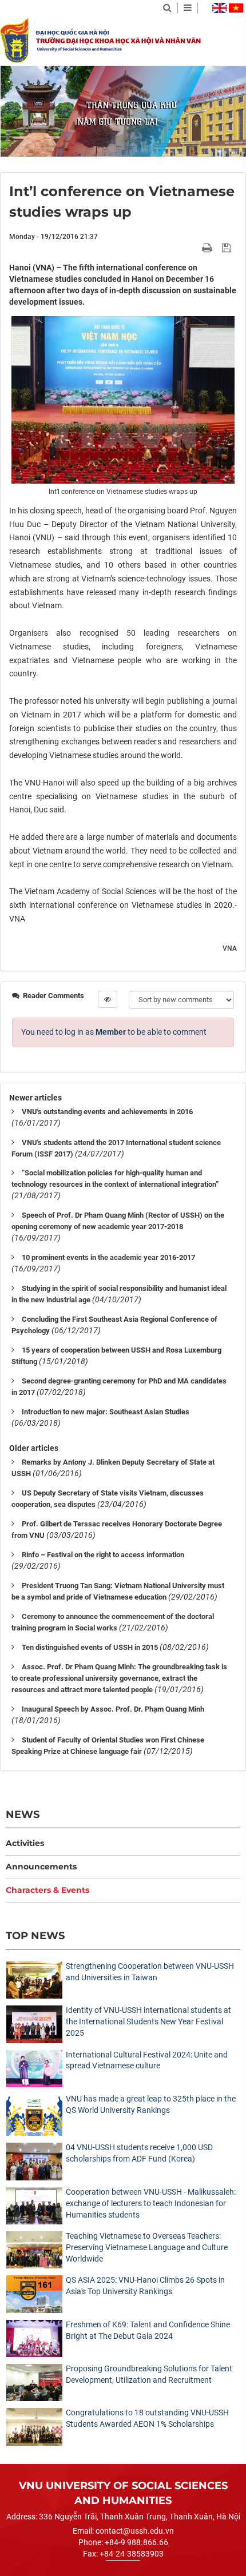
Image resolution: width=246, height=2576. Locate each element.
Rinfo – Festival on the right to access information (103, 1555)
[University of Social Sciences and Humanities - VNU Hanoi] (14, 40)
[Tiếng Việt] (236, 8)
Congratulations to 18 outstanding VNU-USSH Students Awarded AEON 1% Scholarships (147, 2418)
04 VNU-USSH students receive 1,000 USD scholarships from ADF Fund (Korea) (139, 2153)
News (23, 1814)
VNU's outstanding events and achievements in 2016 (107, 1112)
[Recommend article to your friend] (194, 248)
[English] (220, 8)
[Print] (208, 248)
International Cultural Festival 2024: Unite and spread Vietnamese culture (147, 2060)
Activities (25, 1843)
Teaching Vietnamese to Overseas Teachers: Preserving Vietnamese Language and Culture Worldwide (147, 2247)
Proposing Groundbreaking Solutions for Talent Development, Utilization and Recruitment (149, 2374)
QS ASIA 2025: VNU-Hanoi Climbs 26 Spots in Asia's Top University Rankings (145, 2286)
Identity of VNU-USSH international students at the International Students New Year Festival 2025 (148, 2021)
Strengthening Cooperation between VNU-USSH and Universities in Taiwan (150, 1972)
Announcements (41, 1867)
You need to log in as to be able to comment (114, 1032)
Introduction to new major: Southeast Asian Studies (106, 1412)
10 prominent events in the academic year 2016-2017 (108, 1257)
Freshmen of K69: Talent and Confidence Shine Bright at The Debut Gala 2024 (148, 2330)
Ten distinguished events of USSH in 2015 (90, 1647)
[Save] (228, 248)
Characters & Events (47, 1890)
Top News (35, 1935)
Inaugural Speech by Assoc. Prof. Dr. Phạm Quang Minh (113, 1709)
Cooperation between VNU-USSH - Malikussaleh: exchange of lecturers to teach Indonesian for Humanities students (151, 2203)
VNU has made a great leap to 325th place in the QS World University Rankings (151, 2104)
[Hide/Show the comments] (108, 999)
